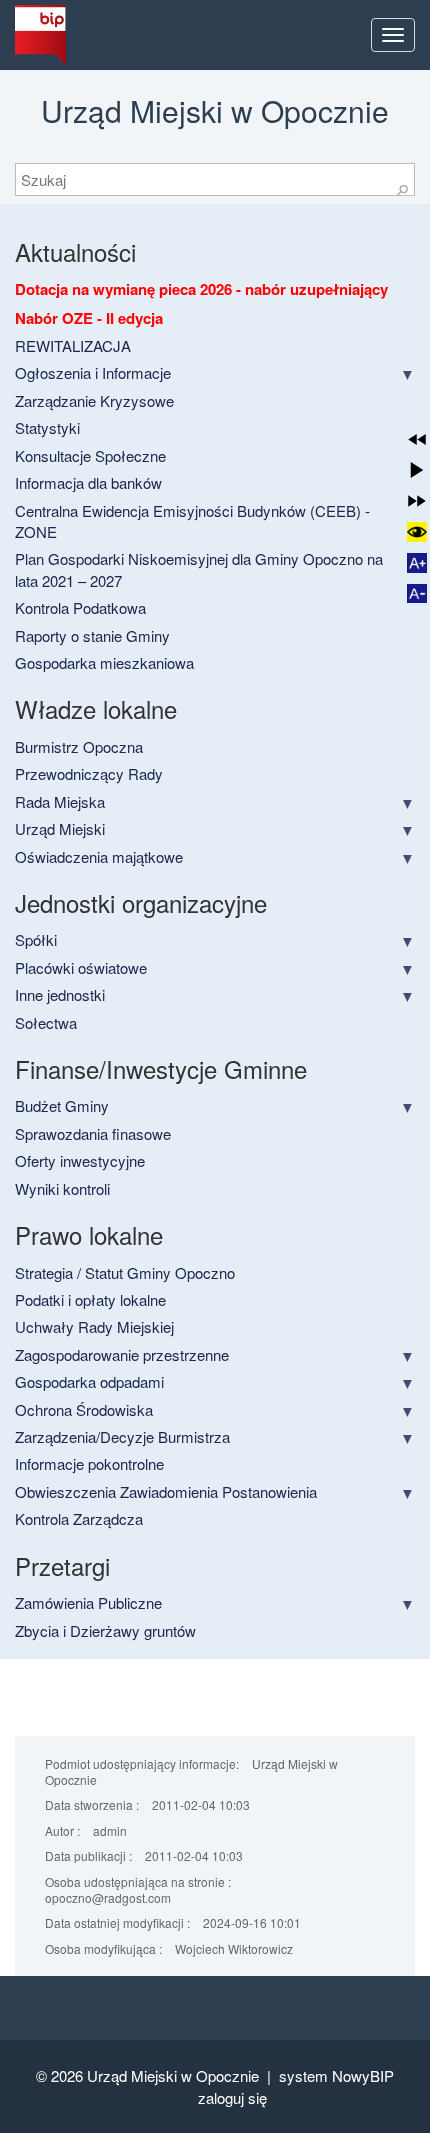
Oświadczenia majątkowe (99, 856)
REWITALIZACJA (73, 345)
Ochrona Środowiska (84, 1409)
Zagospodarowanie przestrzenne (122, 1354)
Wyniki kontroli (62, 1188)
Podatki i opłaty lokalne (90, 1299)
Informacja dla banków (88, 482)
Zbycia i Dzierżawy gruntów (105, 1630)
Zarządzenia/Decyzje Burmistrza (122, 1436)
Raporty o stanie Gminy (92, 635)
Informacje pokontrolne (89, 1463)
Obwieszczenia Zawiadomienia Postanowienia (166, 1491)
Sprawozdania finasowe (93, 1133)
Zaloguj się (232, 2097)
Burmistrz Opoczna (79, 746)
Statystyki (47, 427)
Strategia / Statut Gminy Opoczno (125, 1272)
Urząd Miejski (60, 828)
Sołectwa (46, 1022)
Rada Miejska (60, 801)
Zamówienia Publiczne (88, 1602)
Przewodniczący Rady (89, 773)
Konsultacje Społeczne (90, 455)
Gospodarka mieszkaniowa (104, 662)
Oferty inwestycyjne (80, 1160)
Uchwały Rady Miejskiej (94, 1326)
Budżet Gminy (62, 1105)
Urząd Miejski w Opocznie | (183, 2075)
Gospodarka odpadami (89, 1381)
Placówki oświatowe (81, 967)
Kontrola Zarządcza (79, 1518)
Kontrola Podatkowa (80, 607)
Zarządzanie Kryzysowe (94, 400)
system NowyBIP (336, 2075)
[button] (417, 440)
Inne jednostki (60, 994)
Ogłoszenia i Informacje (93, 372)
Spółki (36, 939)
